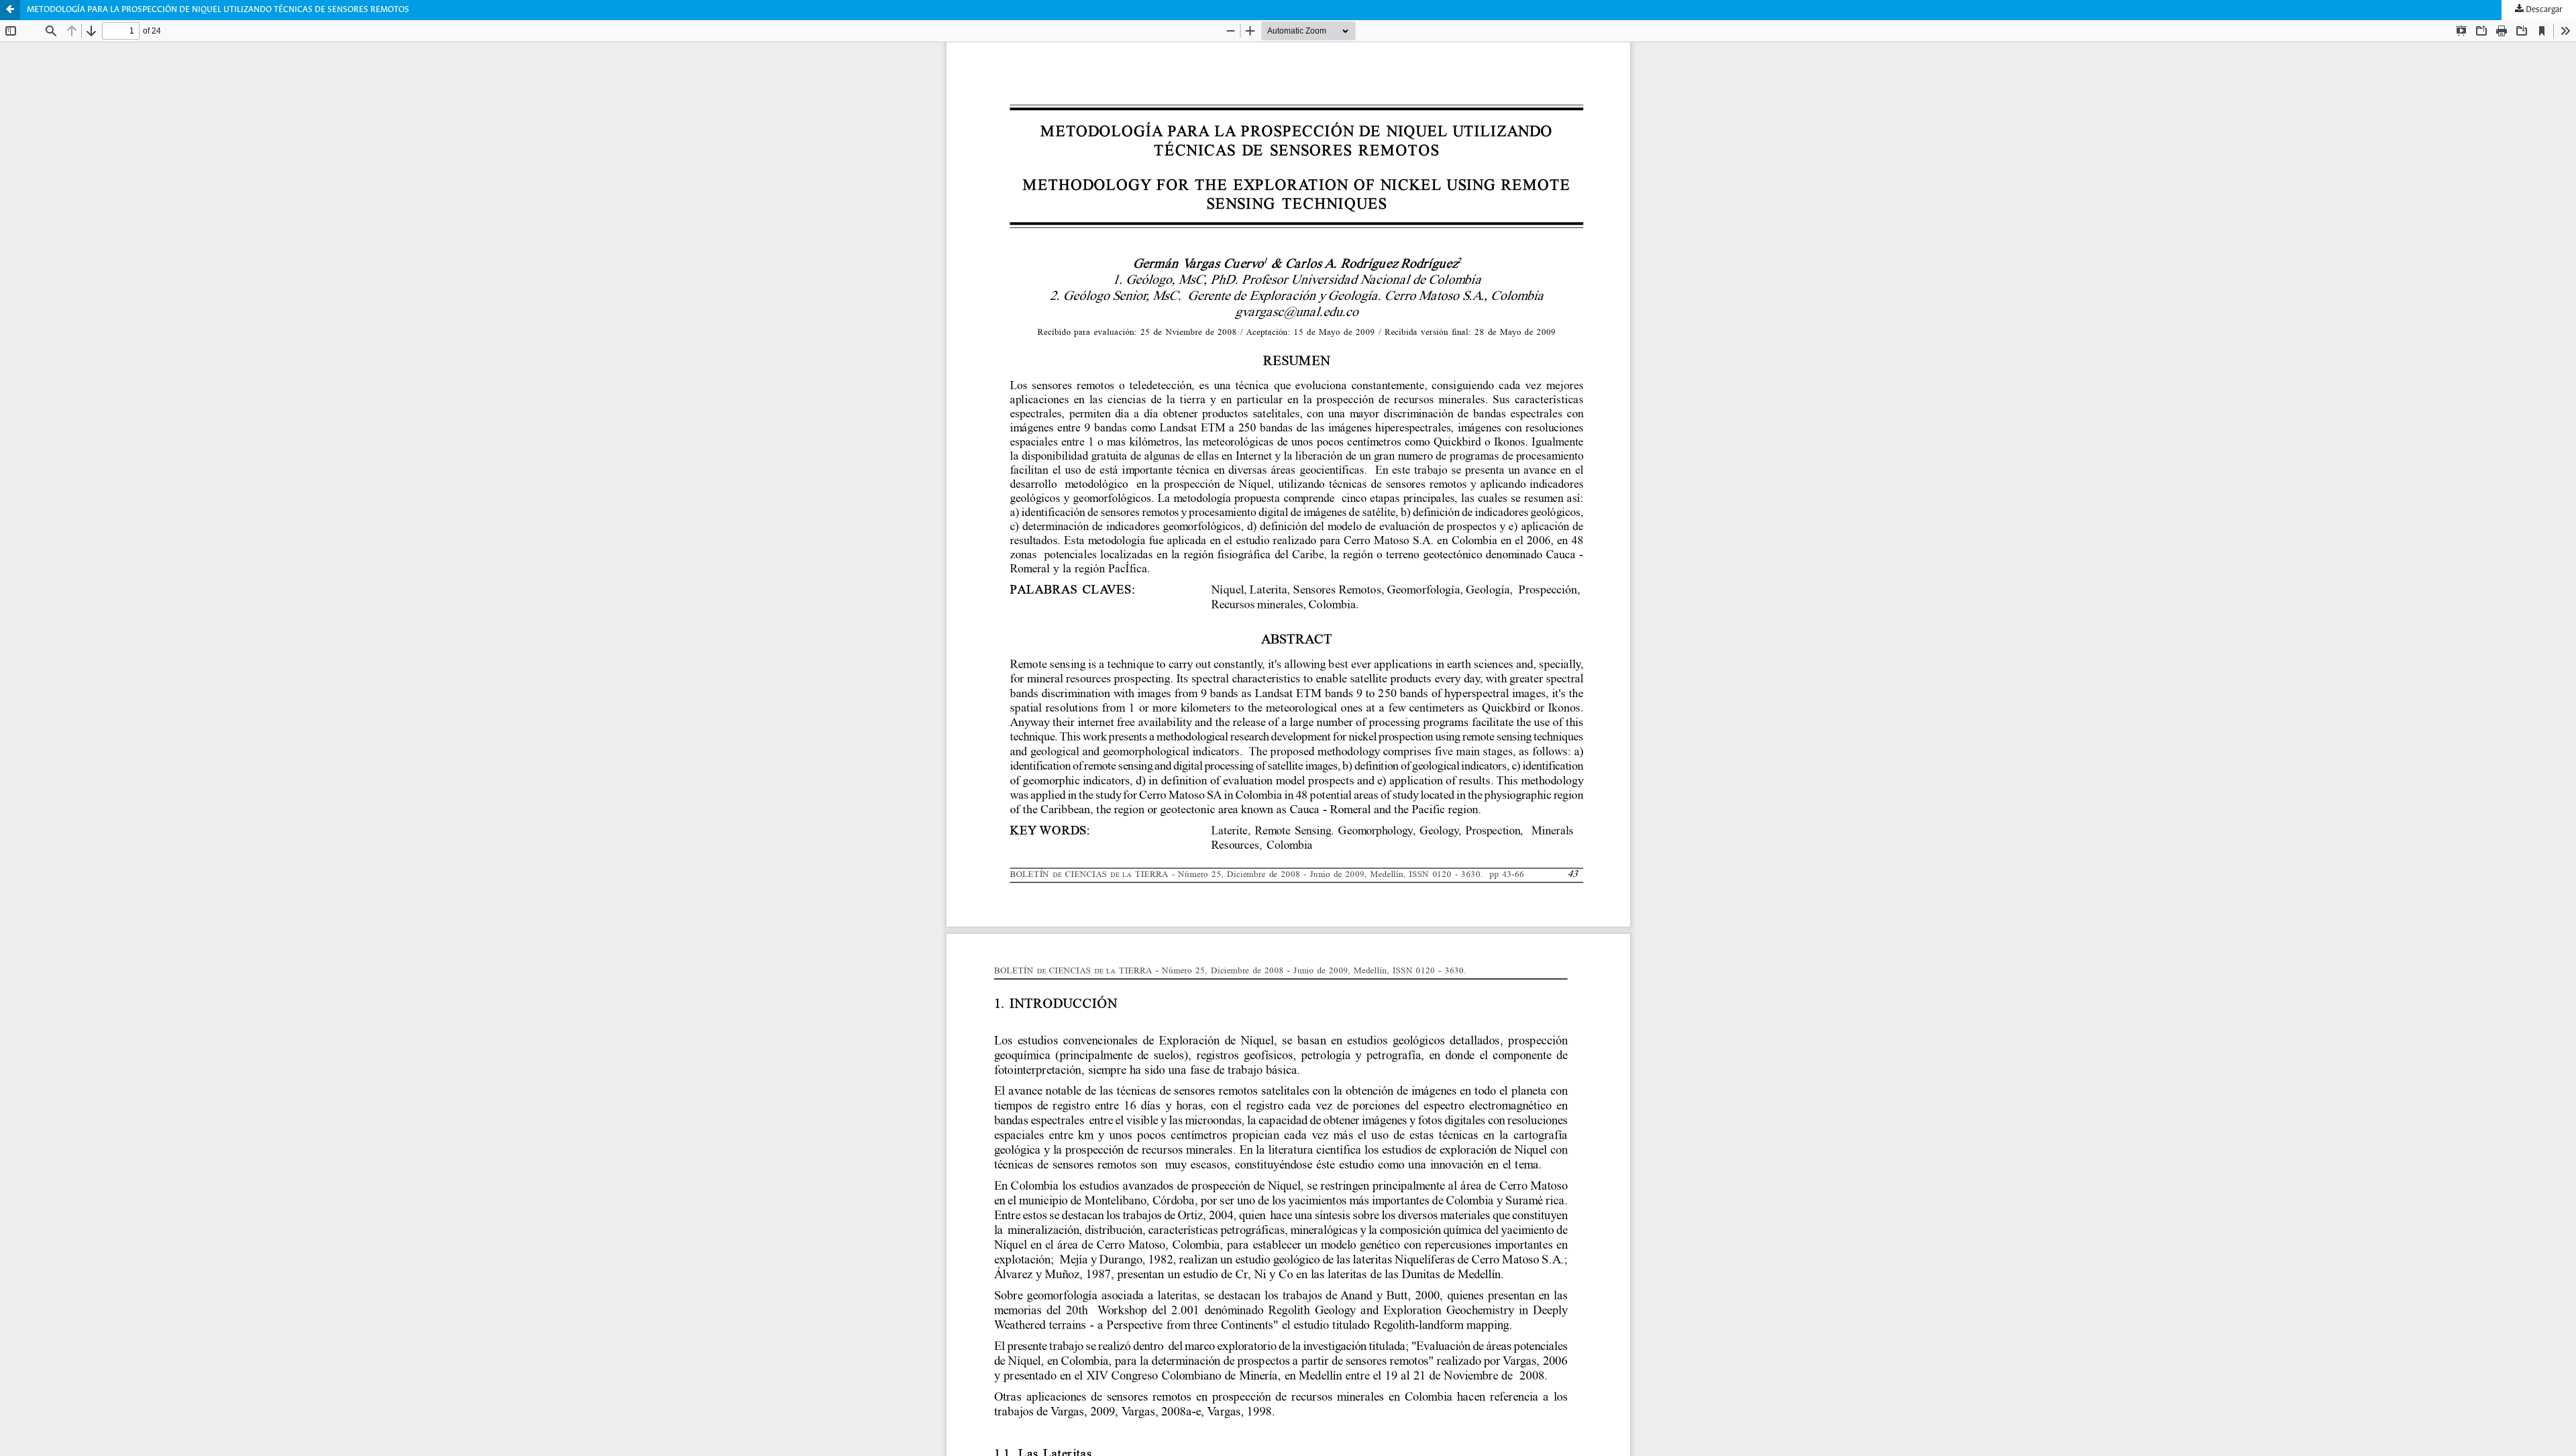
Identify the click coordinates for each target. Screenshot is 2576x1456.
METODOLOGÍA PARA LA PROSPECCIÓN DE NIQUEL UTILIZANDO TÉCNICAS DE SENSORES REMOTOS (218, 10)
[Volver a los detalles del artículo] (10, 10)
